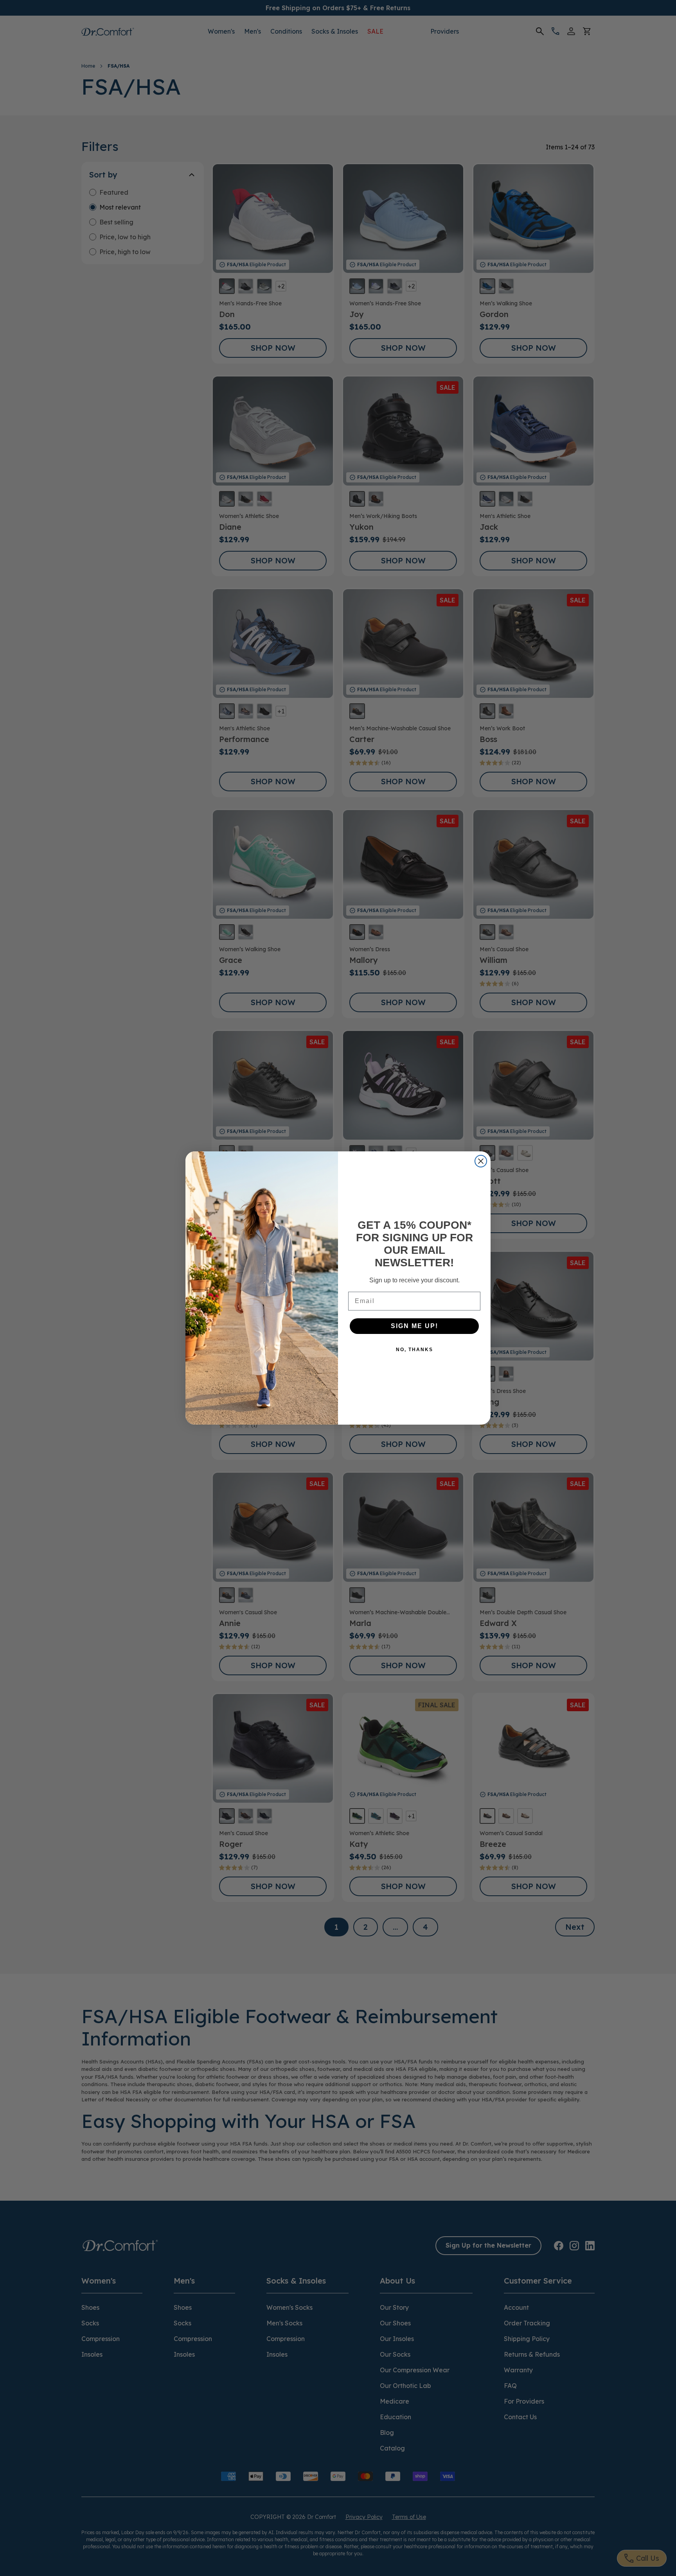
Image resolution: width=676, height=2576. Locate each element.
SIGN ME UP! (414, 1326)
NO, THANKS (414, 1350)
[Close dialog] (481, 1161)
